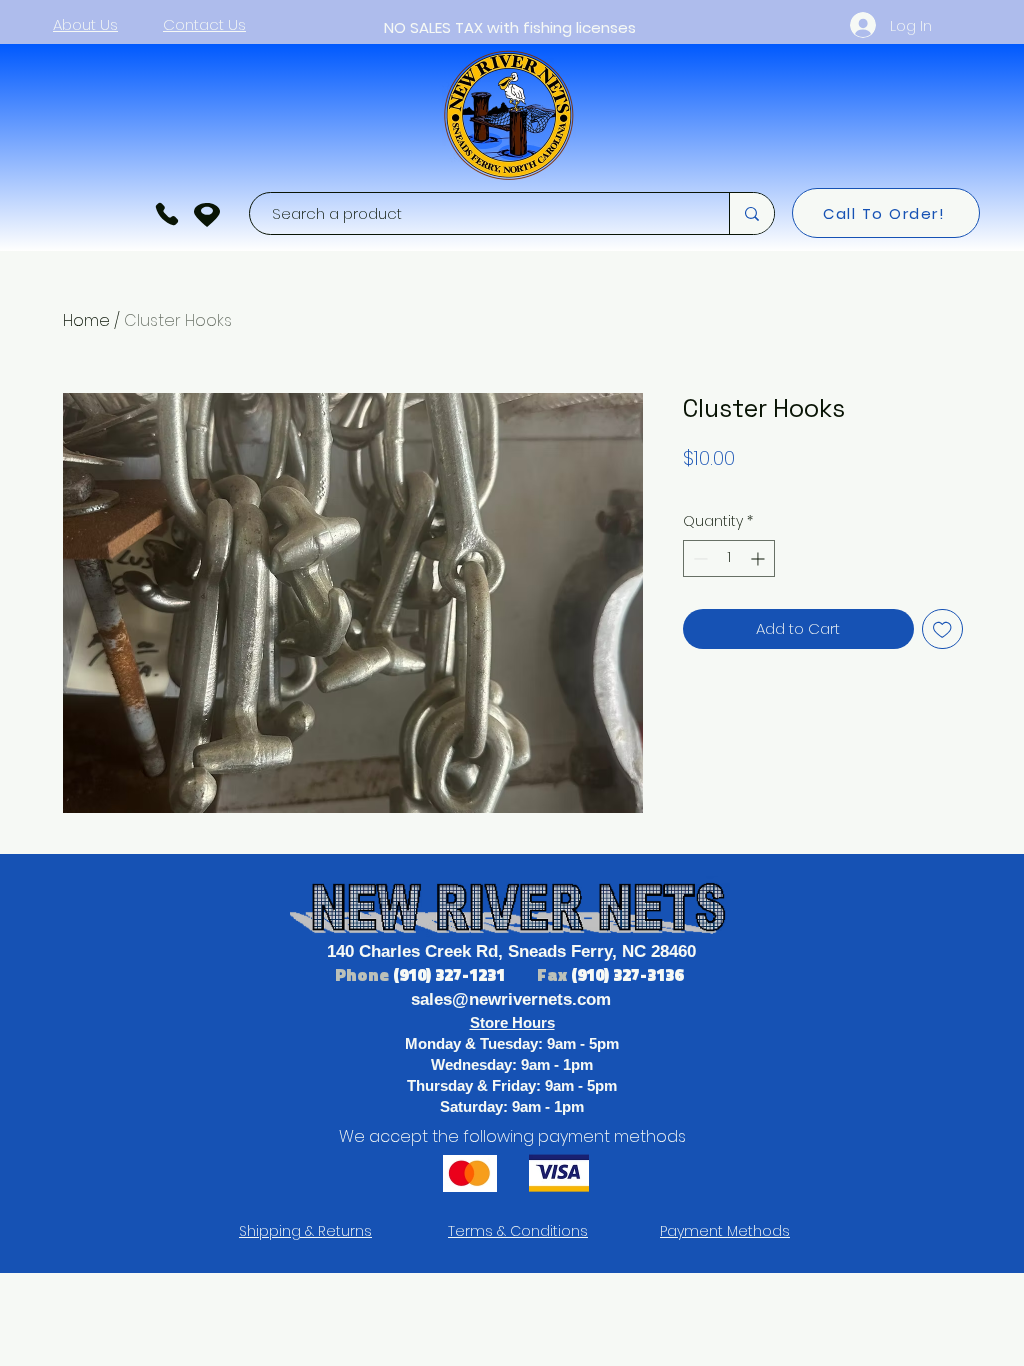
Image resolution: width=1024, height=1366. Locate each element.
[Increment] (759, 558)
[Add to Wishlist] (942, 629)
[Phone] (167, 214)
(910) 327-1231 (451, 975)
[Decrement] (698, 558)
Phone (364, 975)
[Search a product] (751, 213)
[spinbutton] (729, 558)
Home (86, 320)
